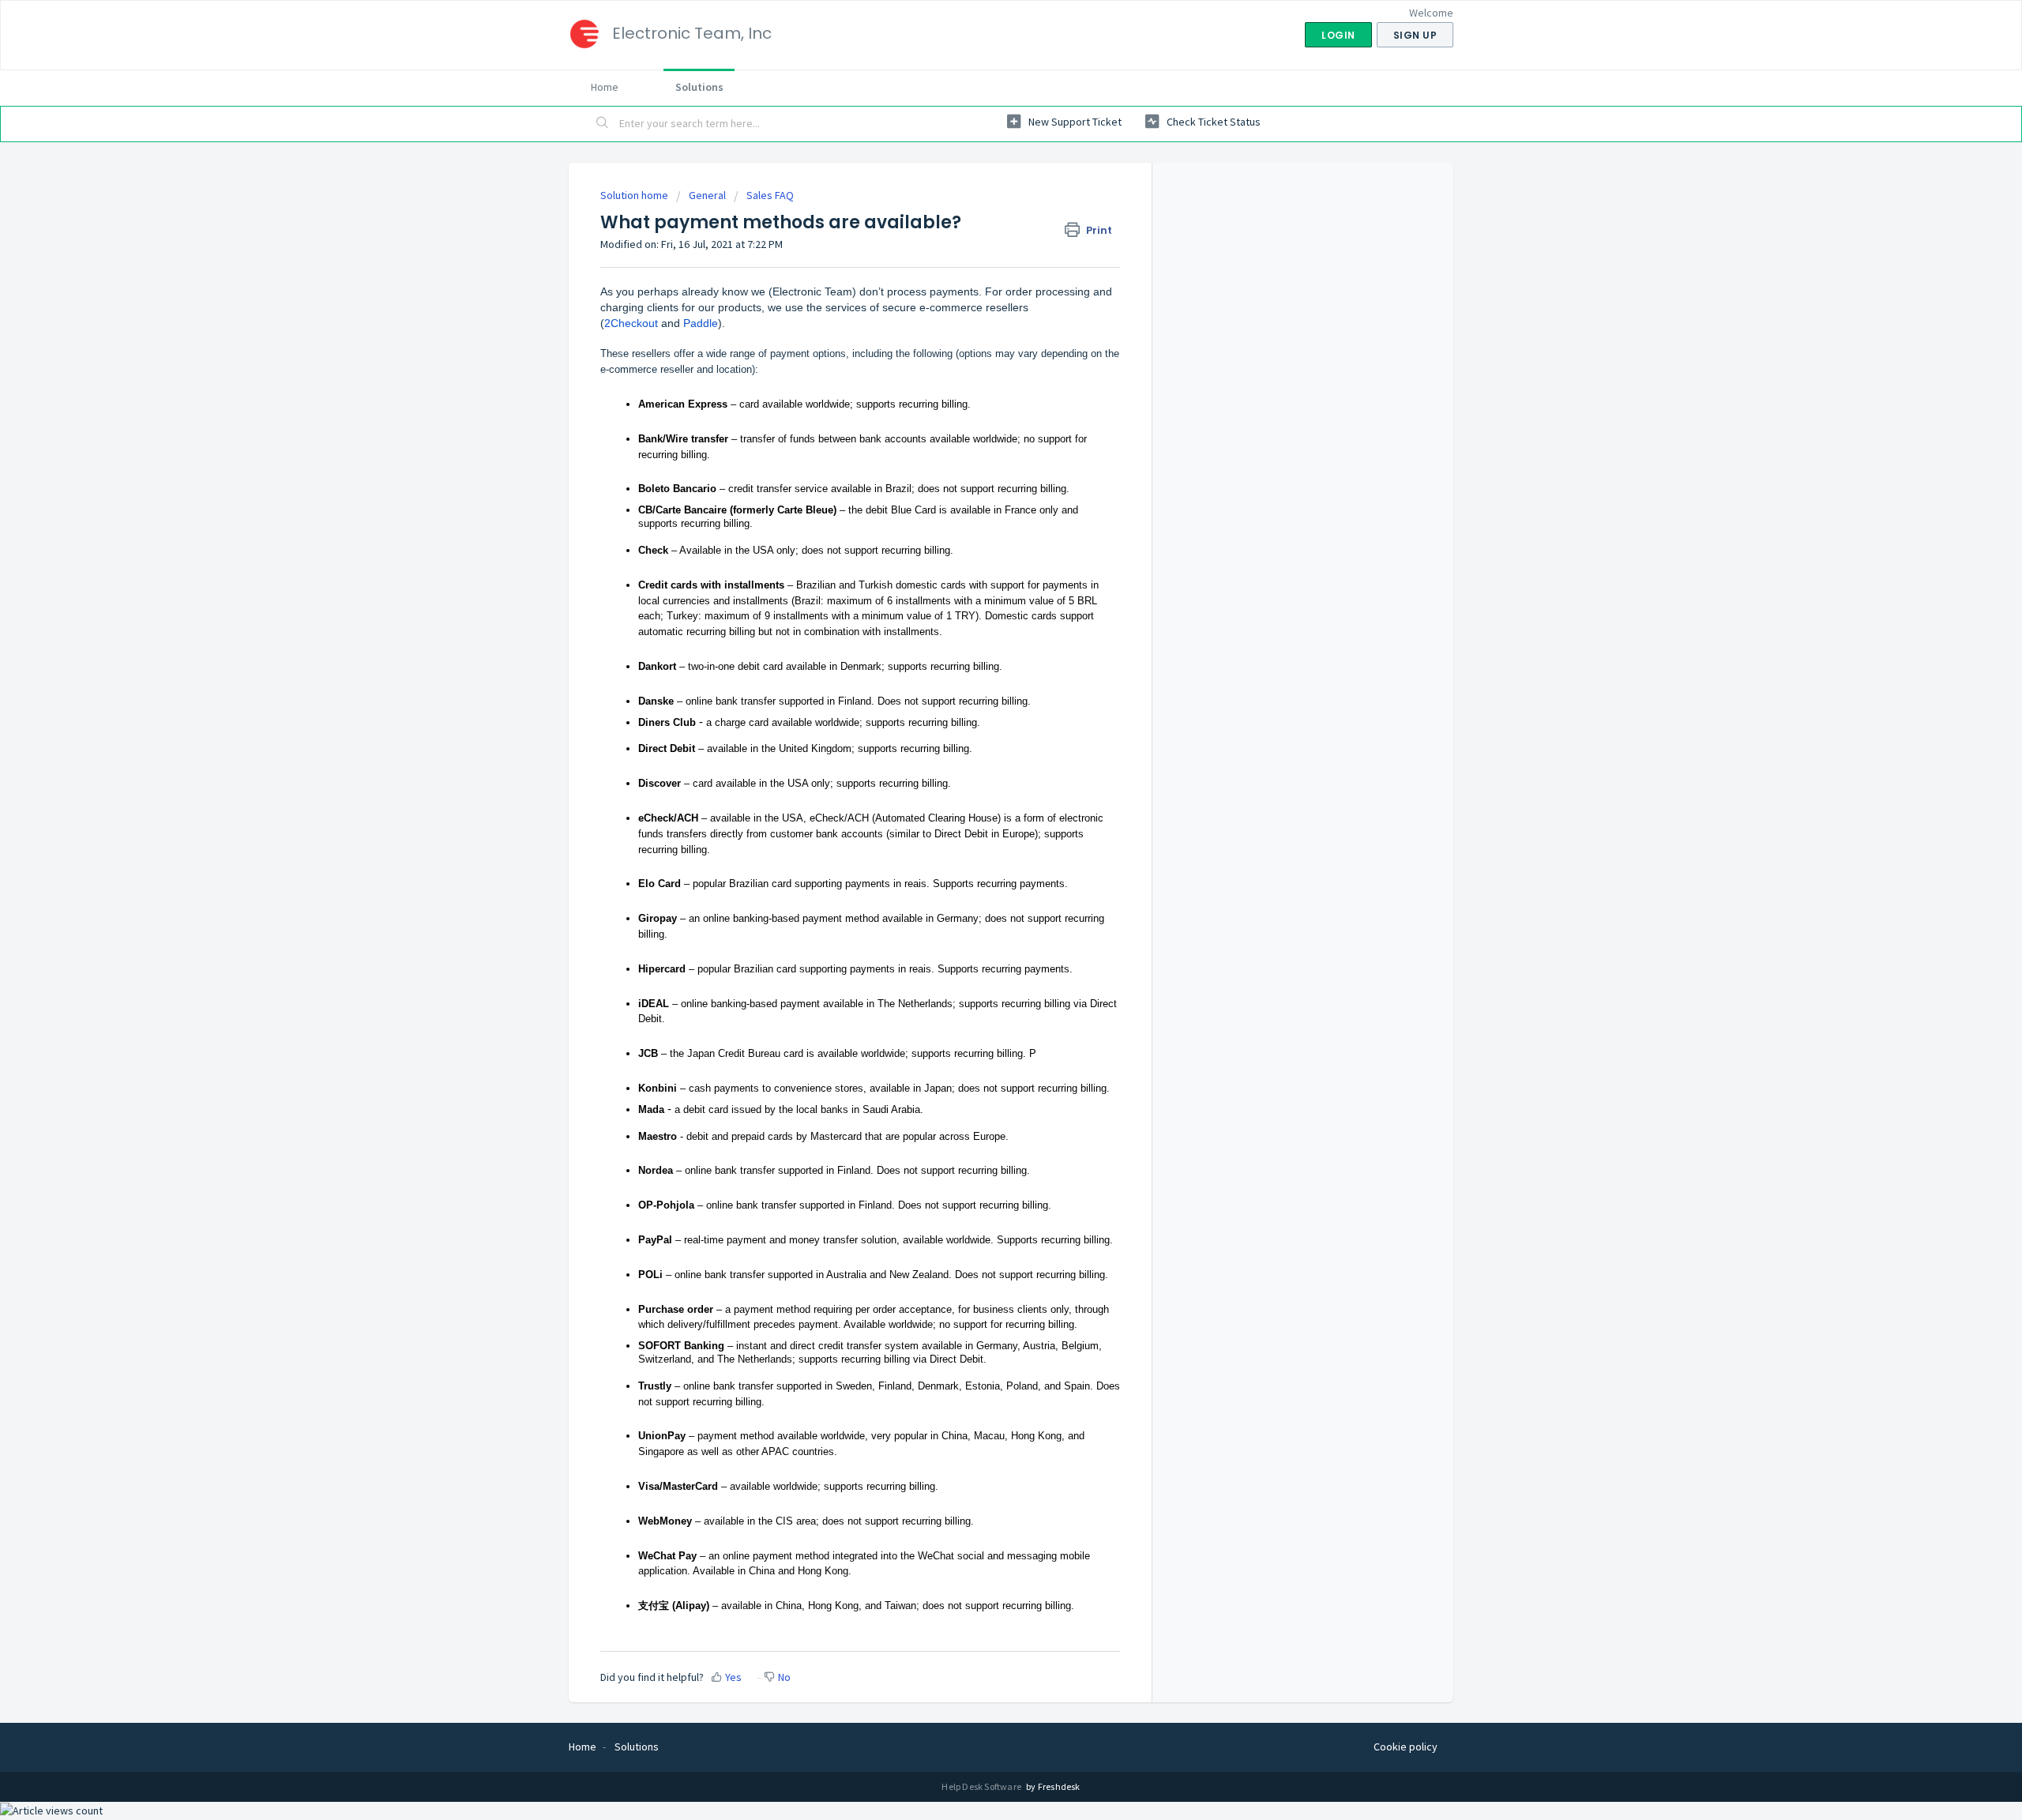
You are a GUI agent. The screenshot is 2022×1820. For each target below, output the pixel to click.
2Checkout (631, 323)
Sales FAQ (770, 195)
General (707, 195)
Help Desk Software (982, 1786)
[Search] (603, 124)
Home (605, 87)
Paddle (701, 323)
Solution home (635, 195)
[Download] (982, 721)
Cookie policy (1406, 1747)
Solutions (699, 87)
